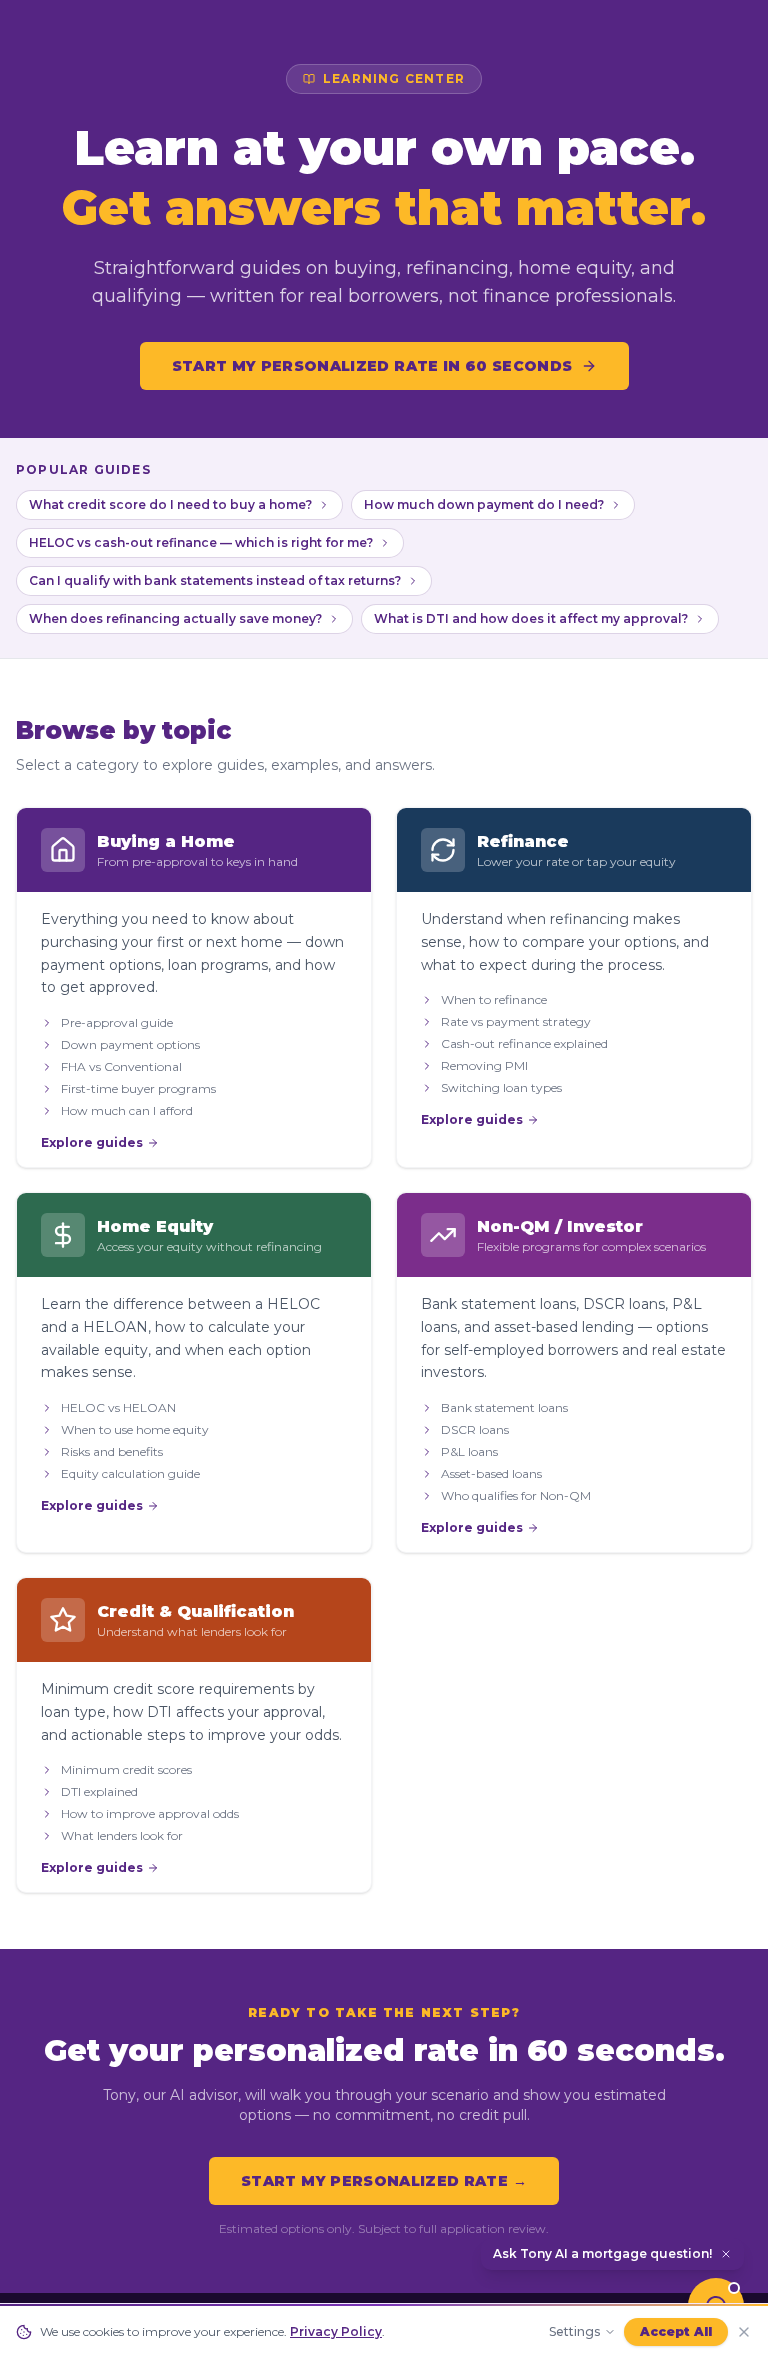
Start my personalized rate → (384, 2181)
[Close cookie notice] (744, 2332)
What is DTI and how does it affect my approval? (531, 618)
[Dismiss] (726, 2254)
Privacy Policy (336, 2331)
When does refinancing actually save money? (175, 618)
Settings (574, 2331)
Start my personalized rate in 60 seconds (372, 366)
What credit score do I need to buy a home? (170, 504)
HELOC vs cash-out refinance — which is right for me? (201, 542)
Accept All (676, 2331)
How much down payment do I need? (484, 504)
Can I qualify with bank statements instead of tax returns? (215, 580)
